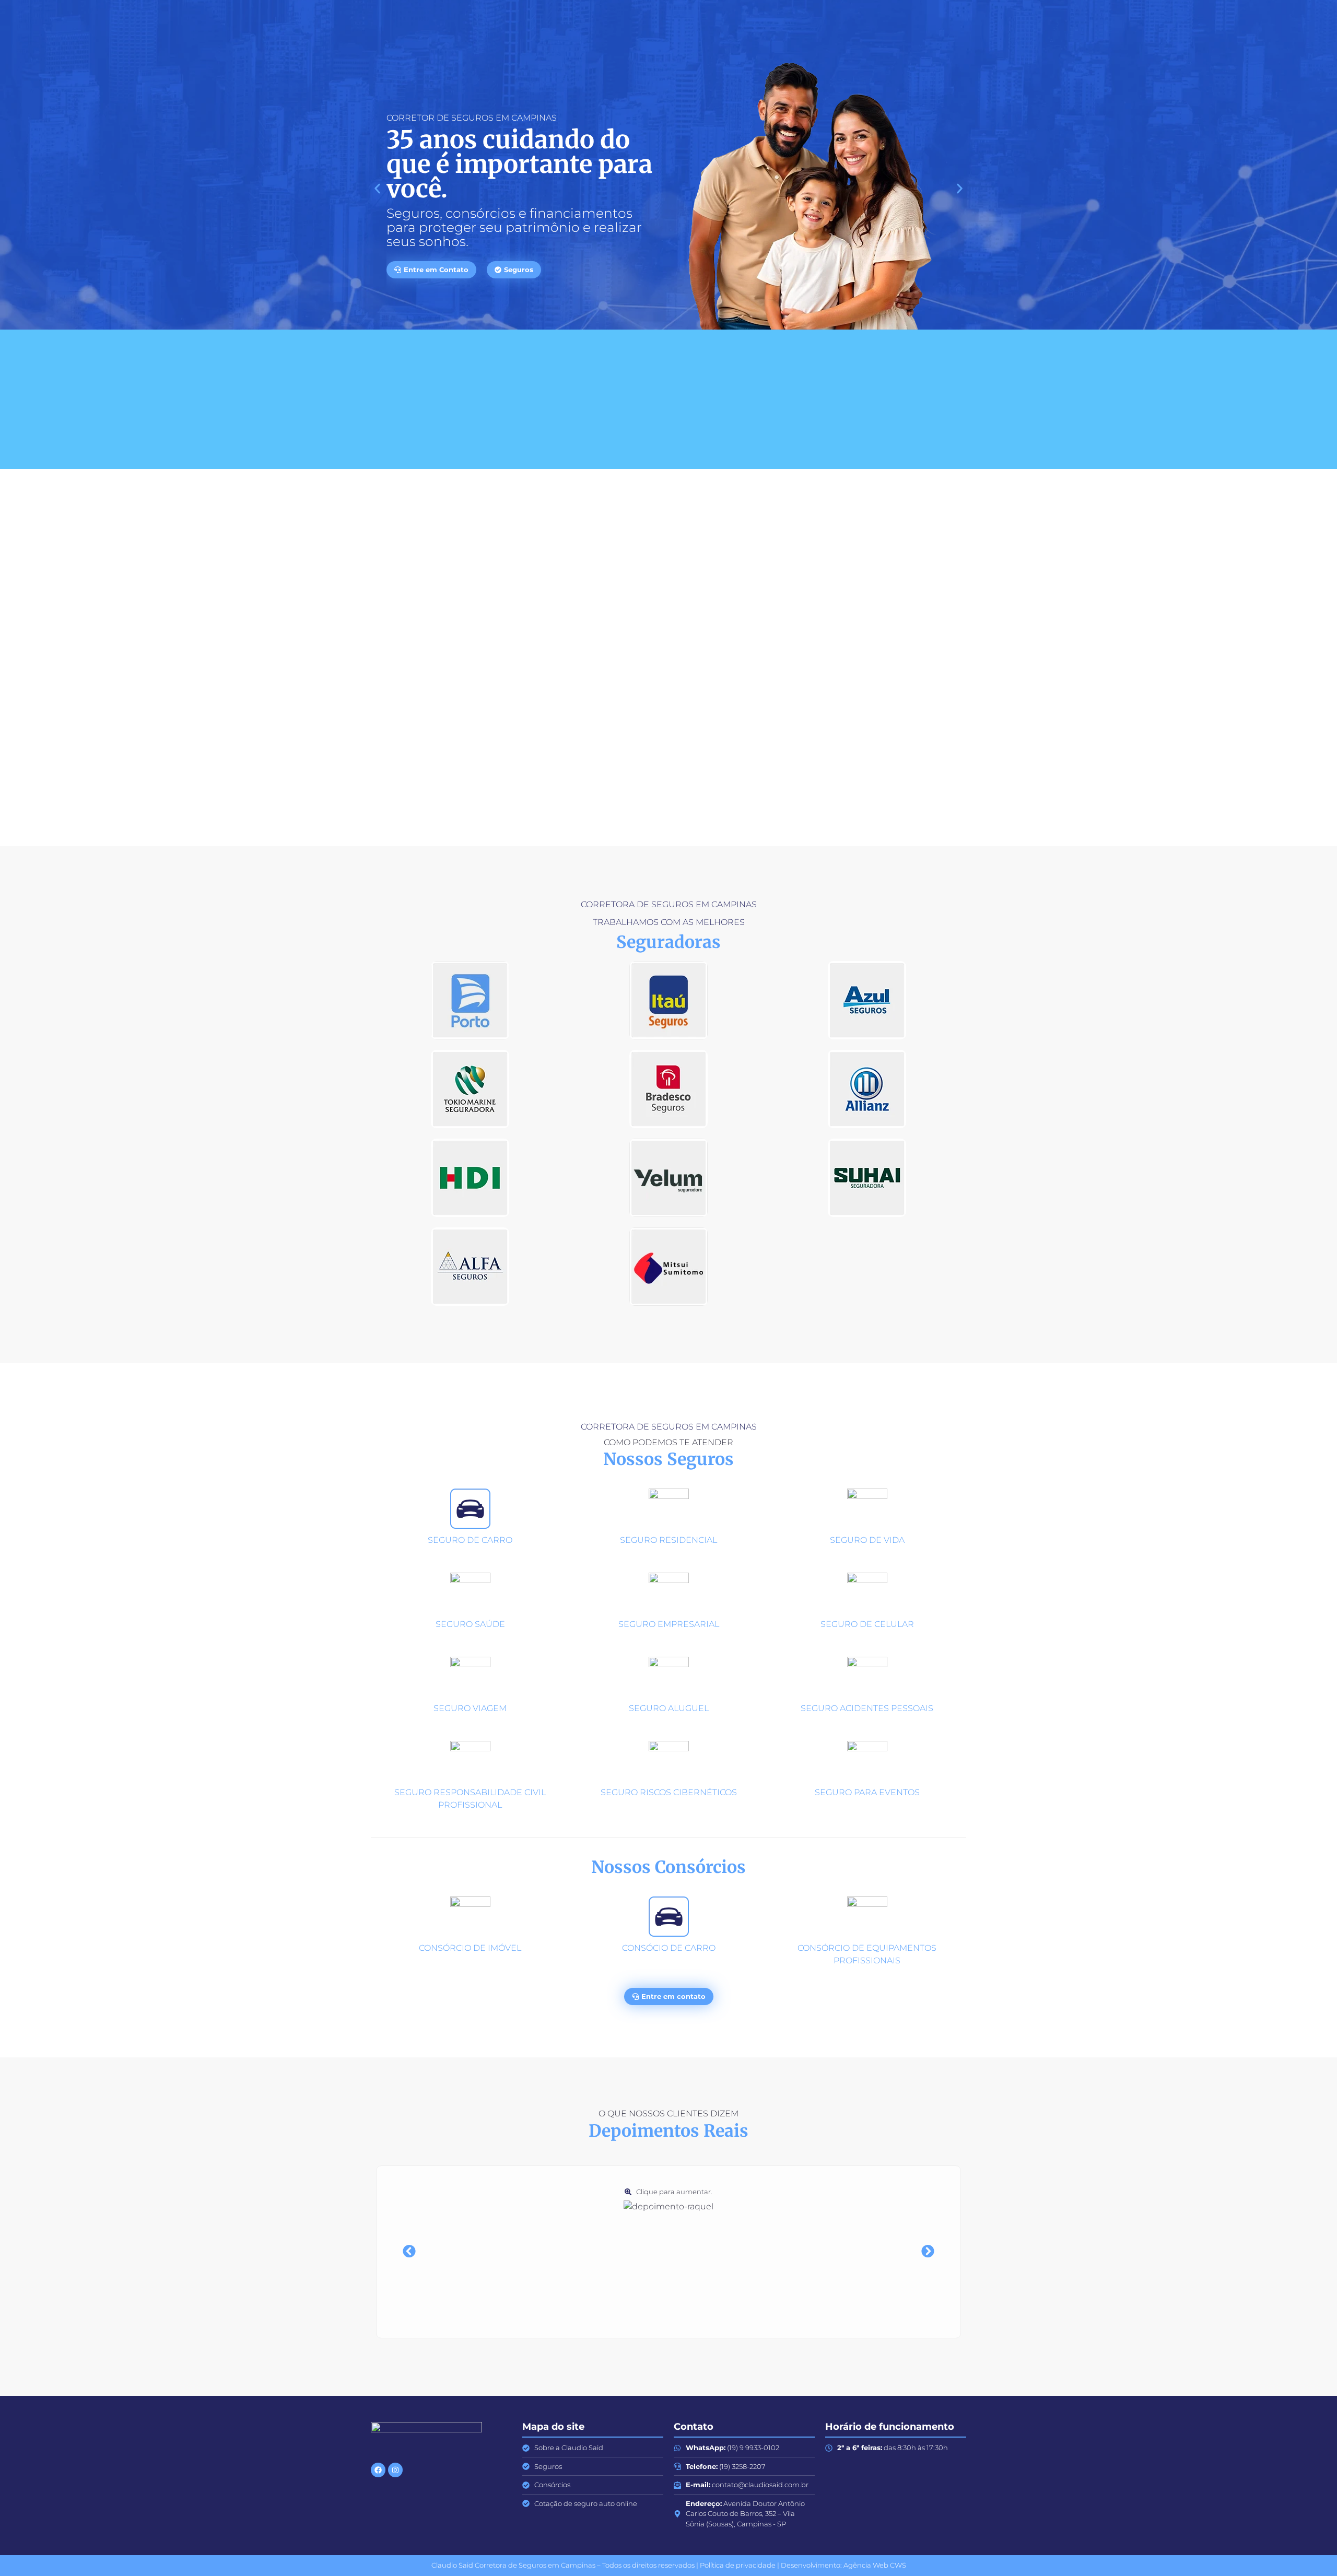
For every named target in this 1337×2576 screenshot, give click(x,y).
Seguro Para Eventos (867, 1792)
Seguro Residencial (668, 1540)
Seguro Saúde (470, 1624)
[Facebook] (378, 2470)
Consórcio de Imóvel (470, 1948)
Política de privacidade (738, 2565)
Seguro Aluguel (669, 1708)
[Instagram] (395, 2470)
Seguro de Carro (470, 1540)
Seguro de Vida (867, 1540)
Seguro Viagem (470, 1708)
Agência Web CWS (875, 2565)
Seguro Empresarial (669, 1624)
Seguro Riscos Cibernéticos (669, 1792)
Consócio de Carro (669, 1948)
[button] (377, 188)
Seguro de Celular (867, 1624)
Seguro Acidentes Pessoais (867, 1708)
